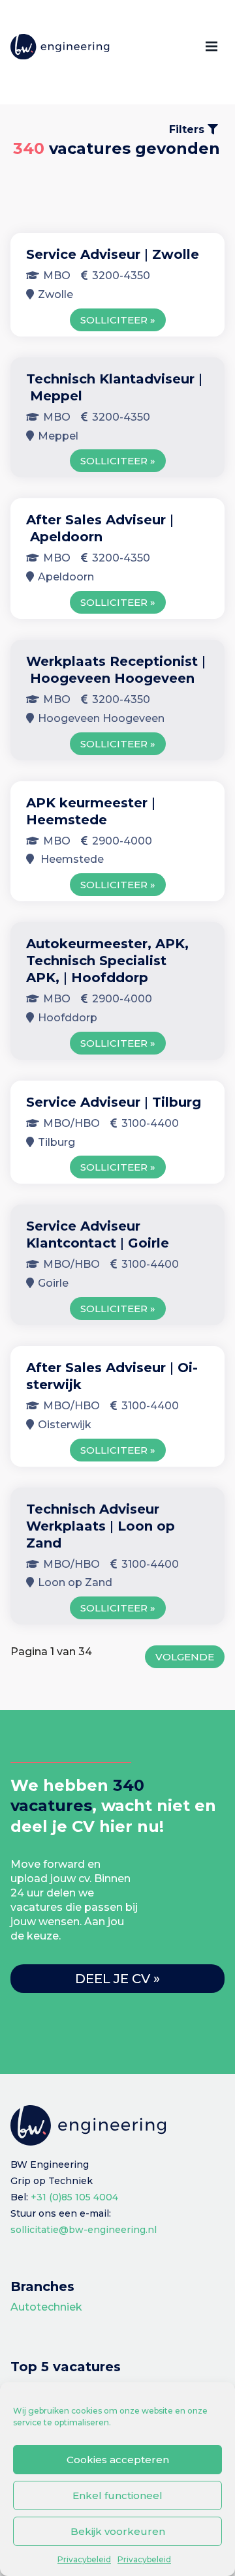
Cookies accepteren (118, 2460)
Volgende (185, 1657)
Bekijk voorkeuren (118, 2531)
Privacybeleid (84, 2559)
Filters (188, 129)
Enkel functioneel (117, 2495)
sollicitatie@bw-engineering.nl (84, 2230)
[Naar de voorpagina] (60, 47)
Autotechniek (46, 2307)
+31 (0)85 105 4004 (74, 2197)
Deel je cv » (117, 1979)
